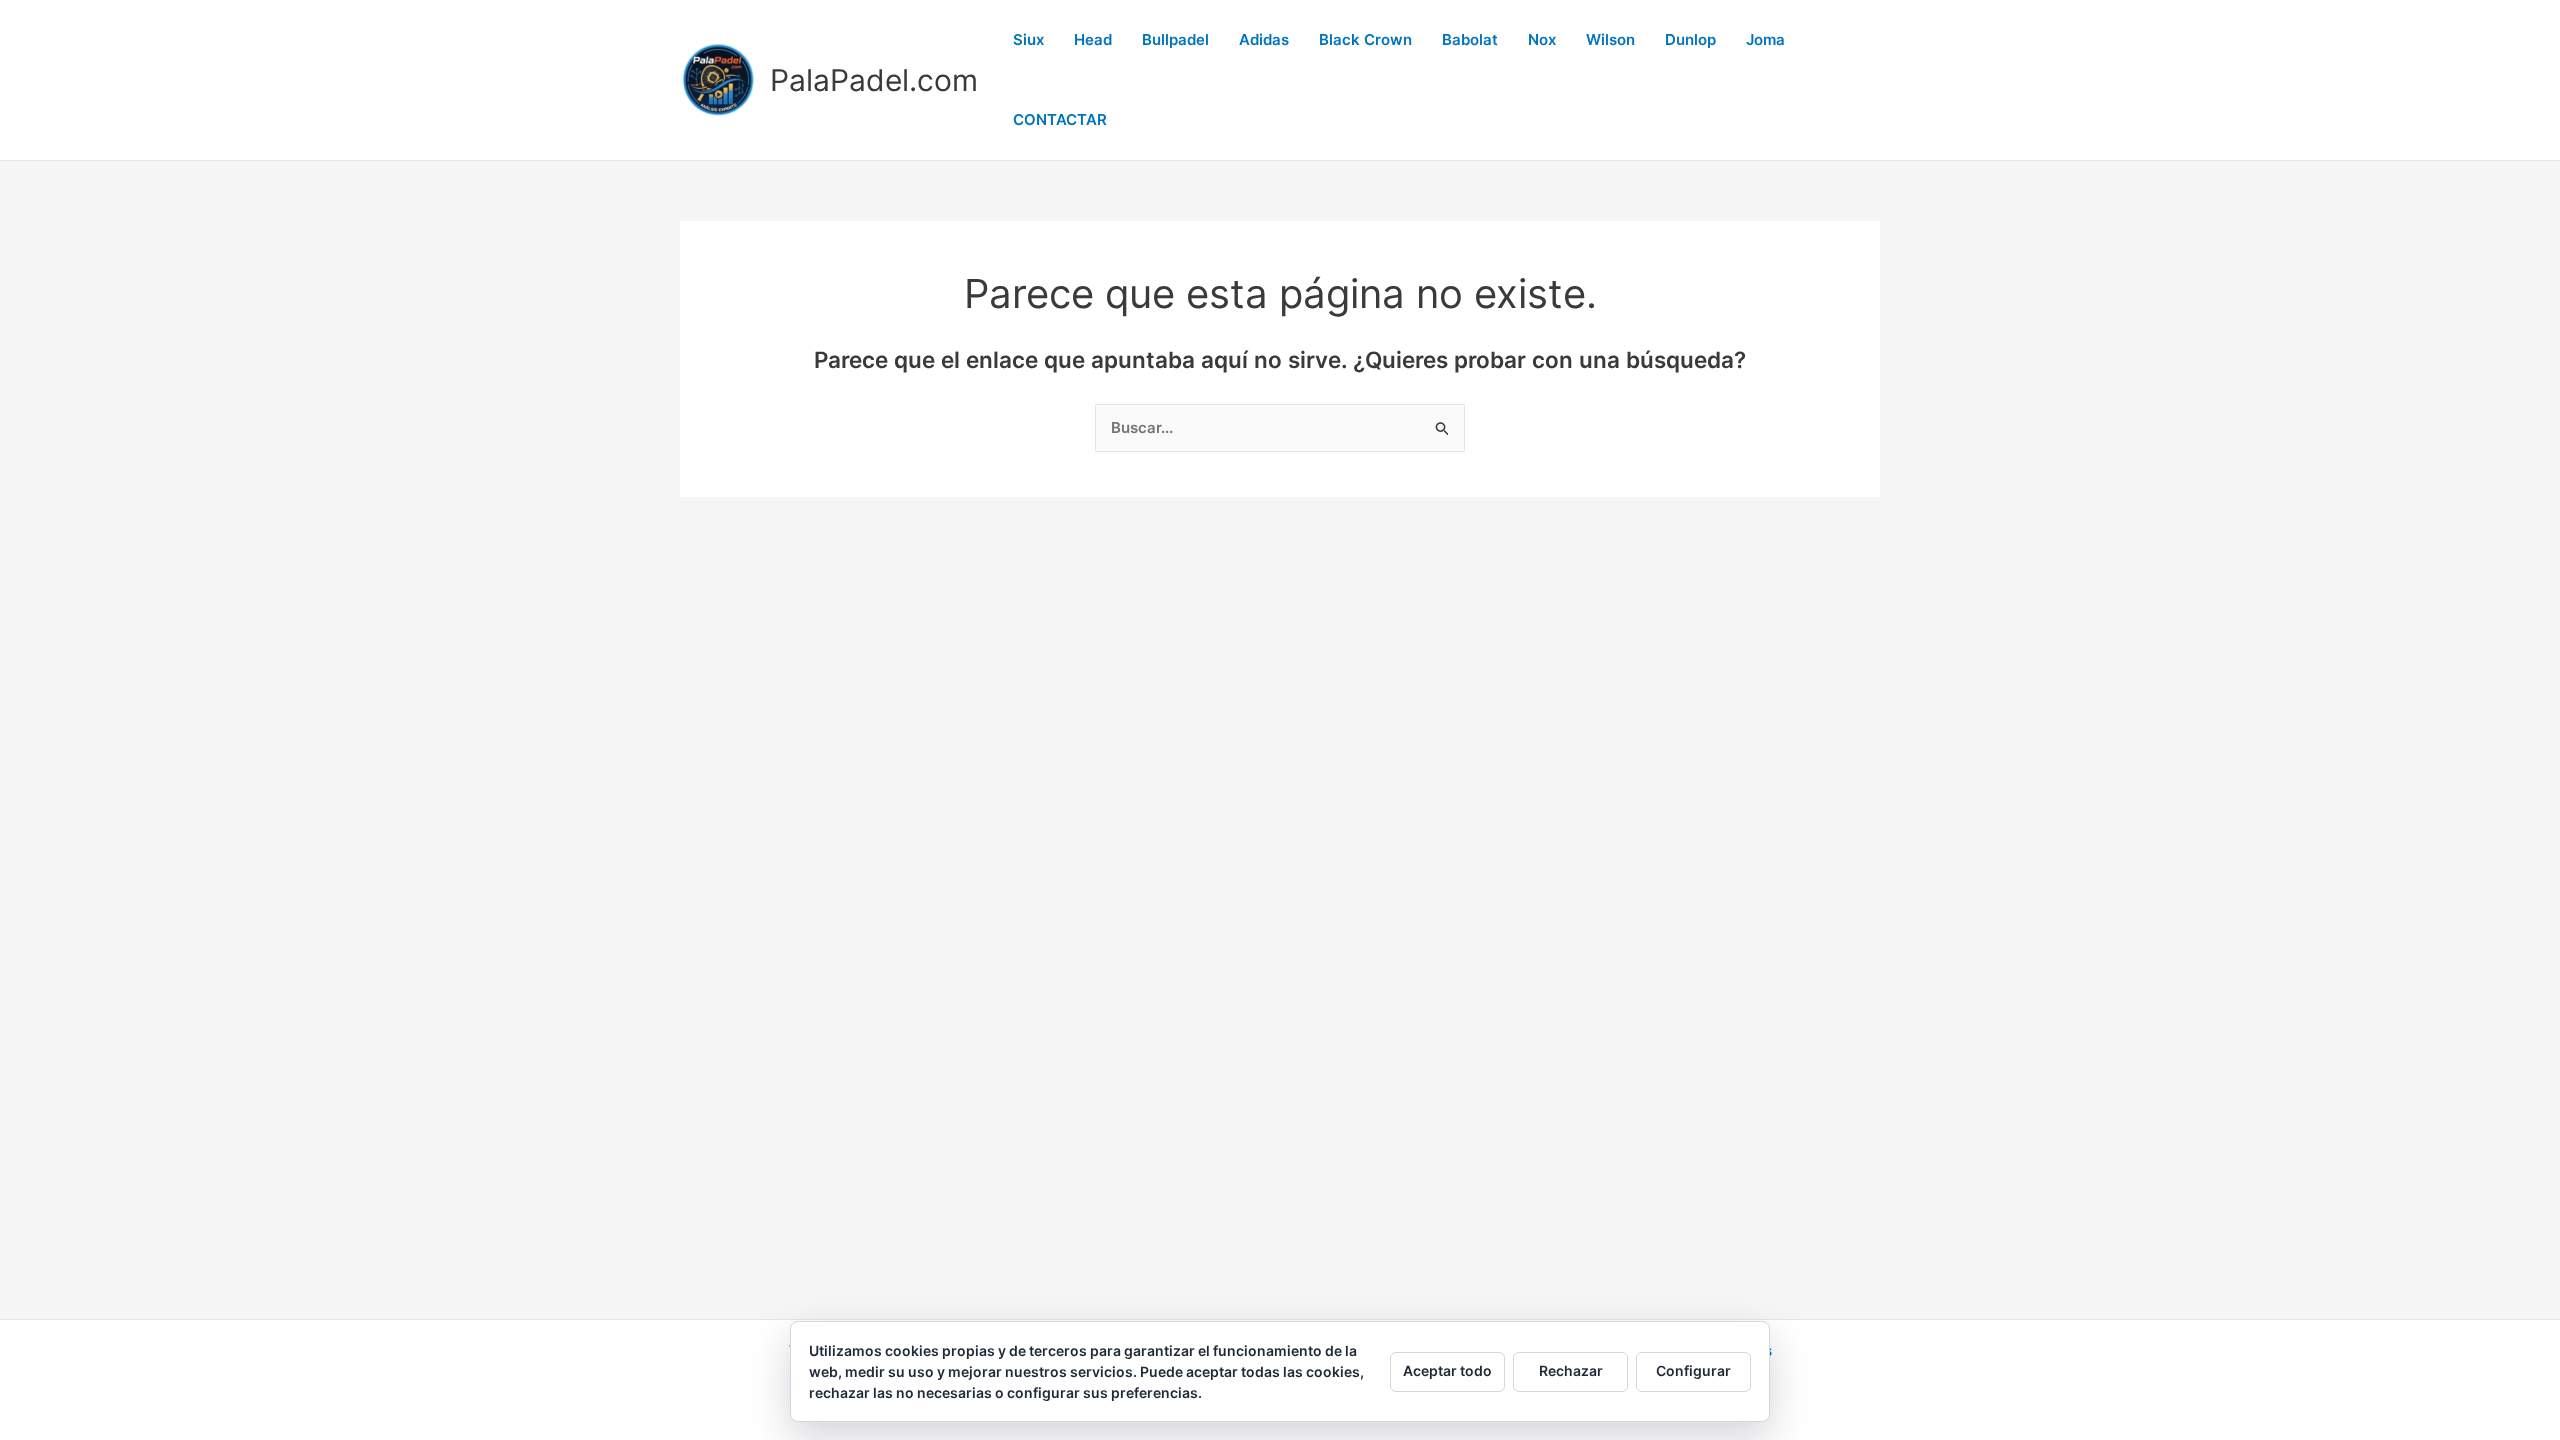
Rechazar (1571, 1370)
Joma (1765, 39)
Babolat (1470, 39)
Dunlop (1690, 39)
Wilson (1610, 39)
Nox (1542, 39)
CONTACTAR (1060, 119)
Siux (1028, 39)
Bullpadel (1175, 39)
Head (1093, 39)
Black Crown (1365, 39)
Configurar (1693, 1370)
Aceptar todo (1447, 1370)
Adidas (1264, 39)
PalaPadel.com (874, 80)
